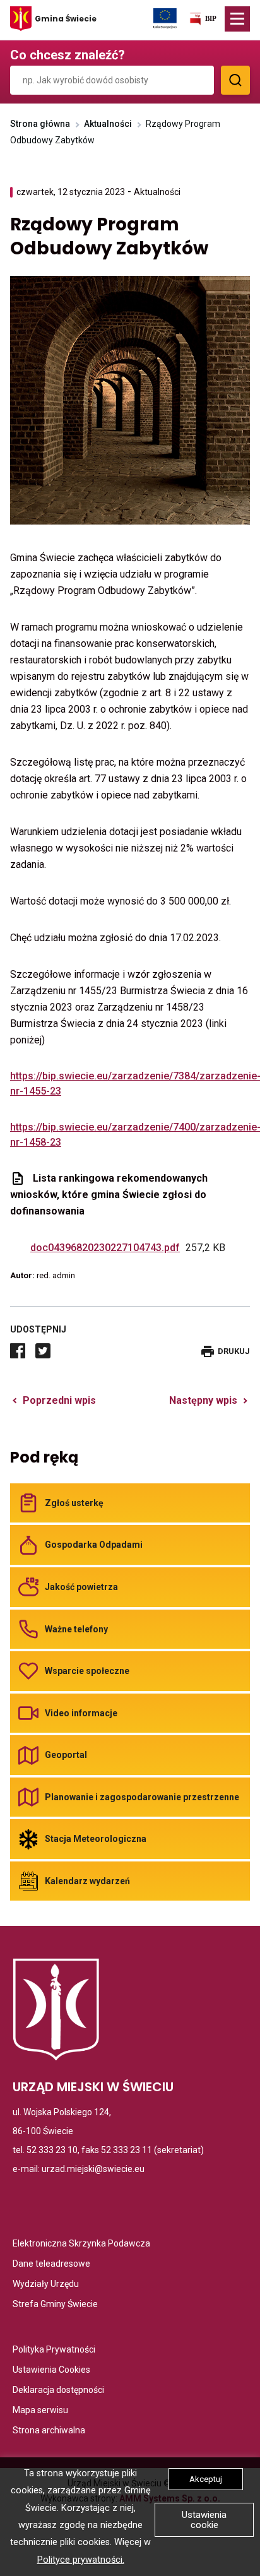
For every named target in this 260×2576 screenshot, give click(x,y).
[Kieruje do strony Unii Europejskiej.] (165, 18)
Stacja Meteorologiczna (96, 1839)
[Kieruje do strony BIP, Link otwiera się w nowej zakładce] (203, 21)
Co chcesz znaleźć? (68, 55)
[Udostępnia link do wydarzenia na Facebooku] (18, 1351)
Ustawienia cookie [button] (204, 2520)
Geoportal (66, 1755)
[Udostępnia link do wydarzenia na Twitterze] (43, 1351)
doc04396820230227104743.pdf (107, 1248)
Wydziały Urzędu (46, 2285)
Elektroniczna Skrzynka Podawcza (81, 2244)
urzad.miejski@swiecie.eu (93, 2169)
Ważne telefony (76, 1629)
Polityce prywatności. (81, 2560)
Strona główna (40, 124)
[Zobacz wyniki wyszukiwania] (235, 80)
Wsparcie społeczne (87, 1671)
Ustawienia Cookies (51, 2371)
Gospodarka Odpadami (94, 1545)
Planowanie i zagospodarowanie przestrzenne (142, 1797)
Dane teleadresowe (51, 2264)
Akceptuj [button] (206, 2479)
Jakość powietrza (81, 1587)
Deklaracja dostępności (58, 2391)
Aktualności (108, 124)
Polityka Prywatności (54, 2350)
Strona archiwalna (49, 2431)
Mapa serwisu (40, 2411)
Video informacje (81, 1713)
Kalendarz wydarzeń (87, 1881)
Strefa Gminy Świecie (55, 2305)
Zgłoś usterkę (74, 1503)
